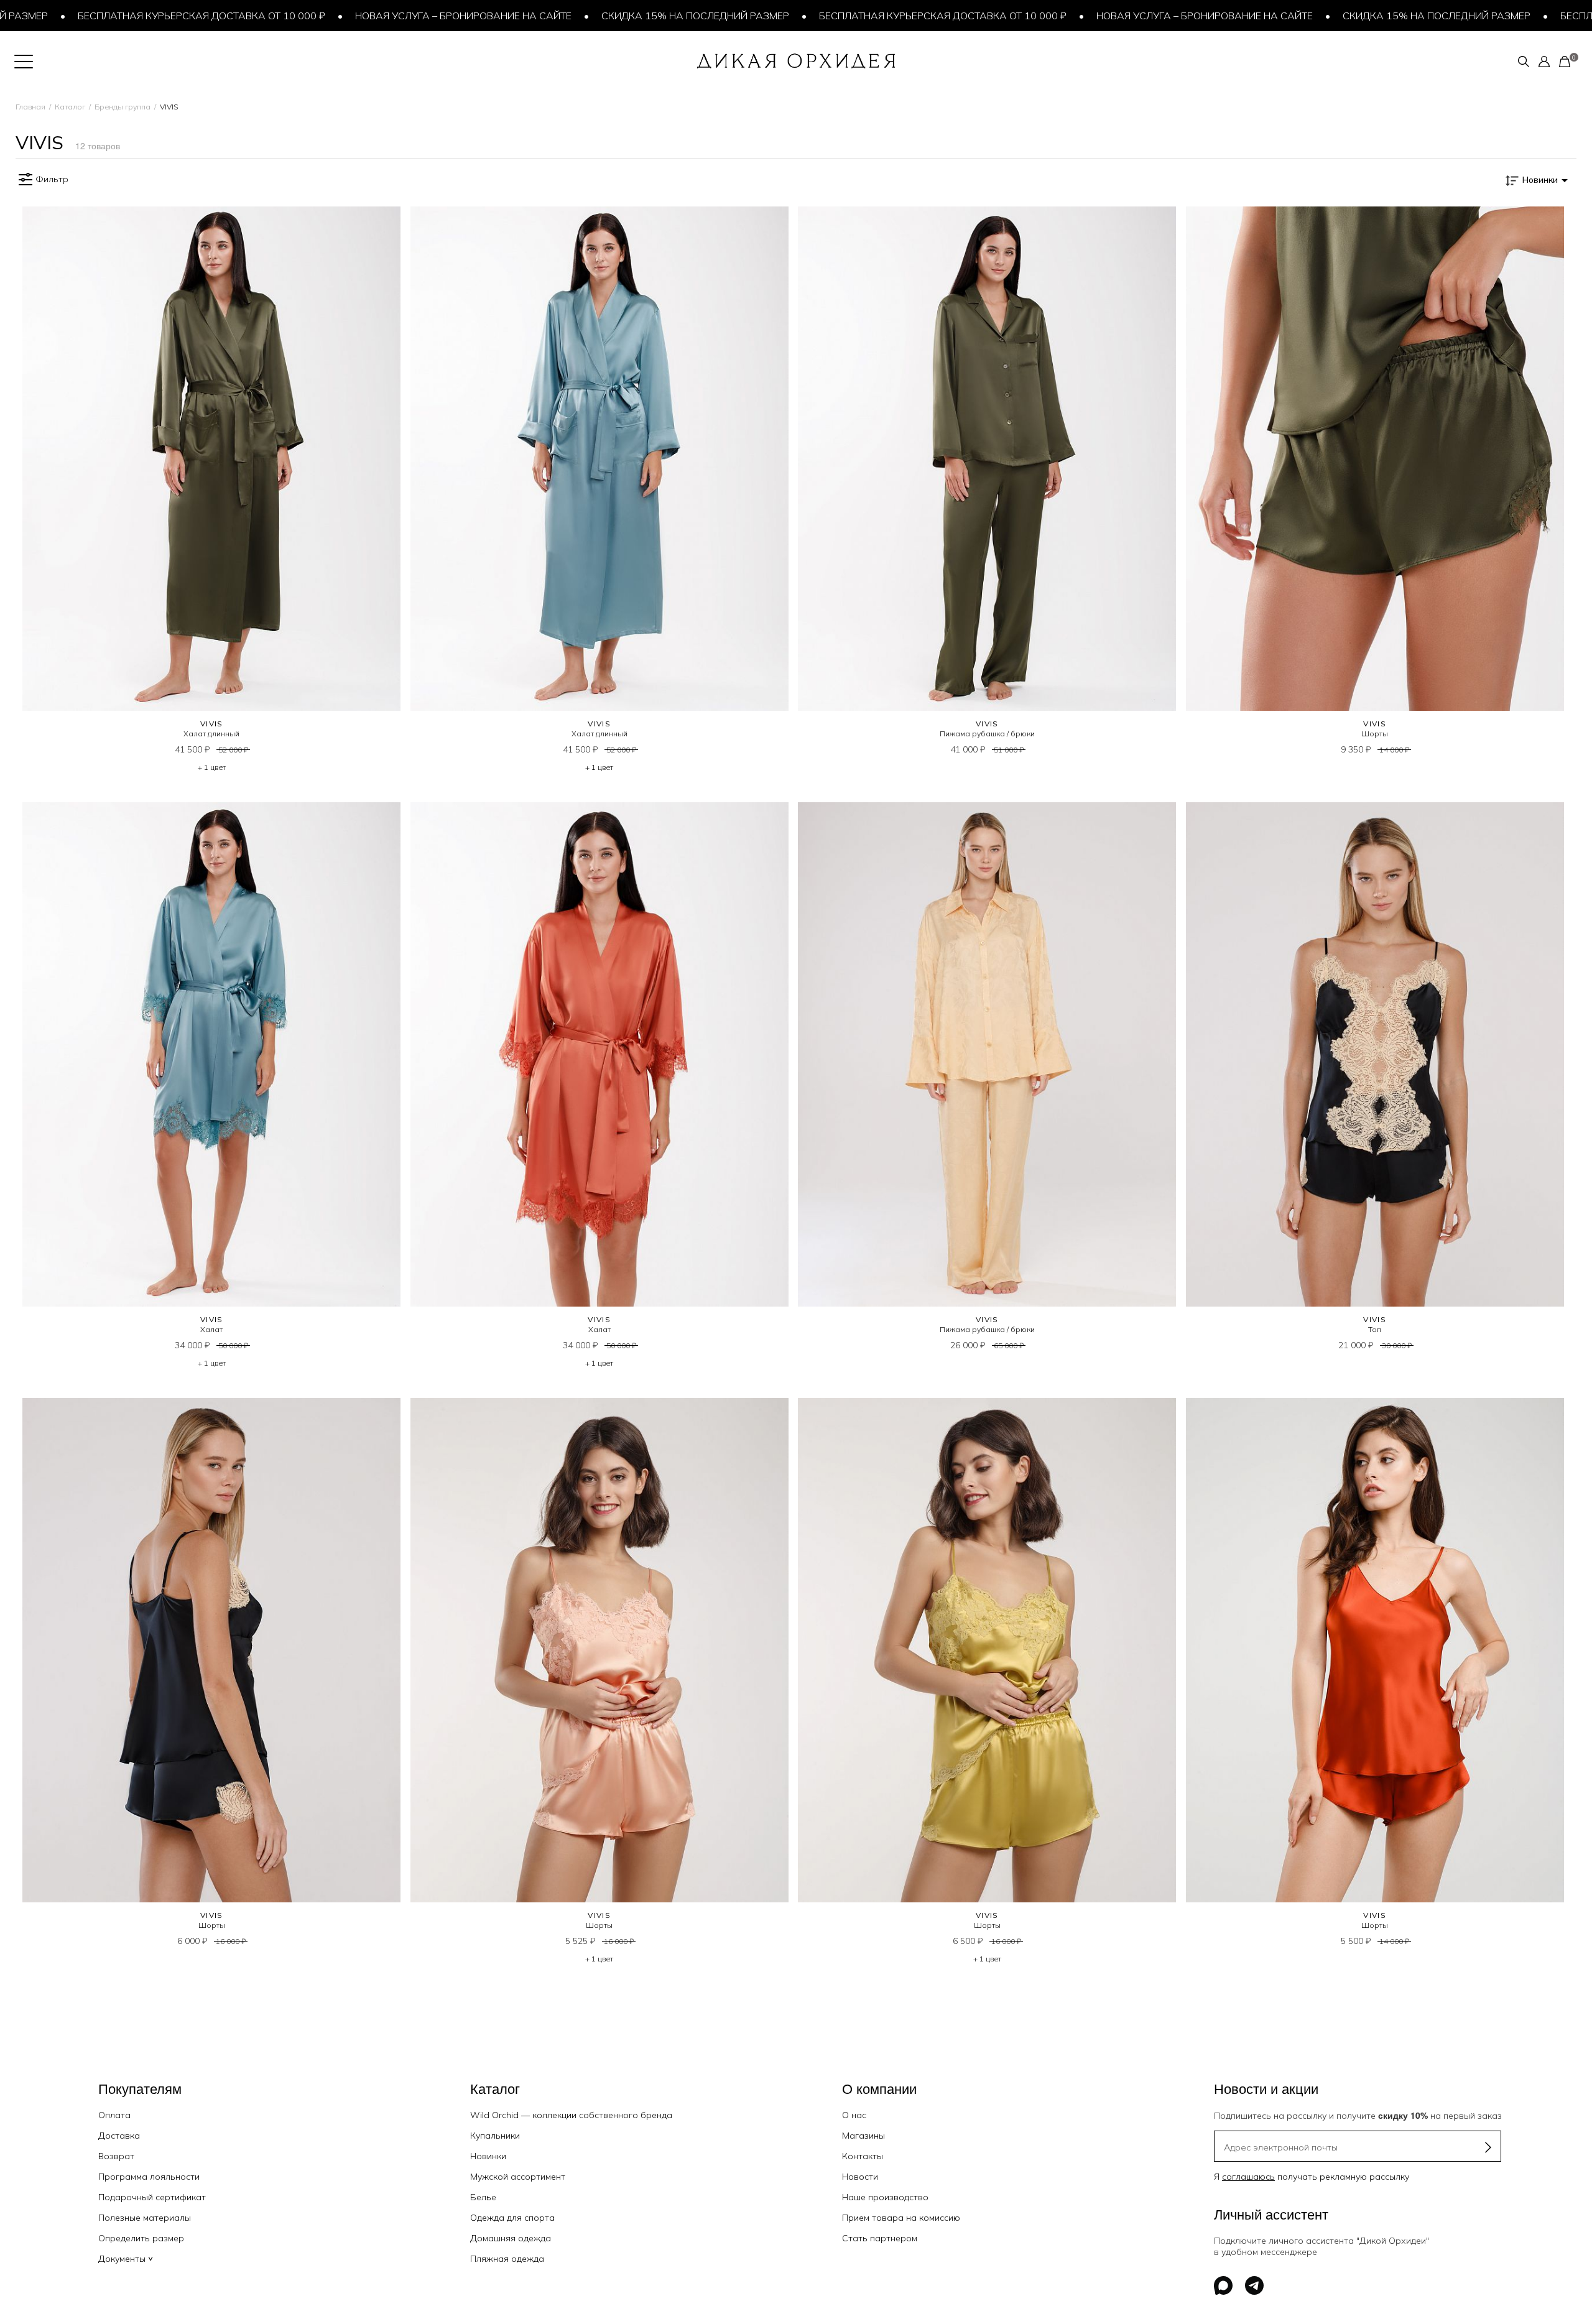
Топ (1375, 1329)
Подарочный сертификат (152, 2197)
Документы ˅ (126, 2259)
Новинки (488, 2156)
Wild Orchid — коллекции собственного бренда (571, 2115)
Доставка (119, 2136)
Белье (483, 2197)
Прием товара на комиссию (901, 2218)
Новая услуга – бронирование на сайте (379, 16)
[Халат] (212, 1054)
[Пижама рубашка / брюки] (987, 459)
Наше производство (885, 2197)
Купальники (495, 2136)
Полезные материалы (145, 2218)
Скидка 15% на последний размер (611, 16)
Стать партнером (880, 2238)
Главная (30, 107)
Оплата (114, 2115)
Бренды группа (123, 107)
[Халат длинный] (212, 459)
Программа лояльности (149, 2177)
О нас (854, 2115)
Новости (860, 2177)
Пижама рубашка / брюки (987, 734)
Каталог (70, 107)
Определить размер (141, 2238)
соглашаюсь (1248, 2177)
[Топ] (1375, 1054)
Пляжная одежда (507, 2259)
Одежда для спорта (512, 2218)
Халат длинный (211, 734)
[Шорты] (1375, 459)
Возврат (116, 2156)
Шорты (1375, 734)
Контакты (863, 2156)
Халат (211, 1329)
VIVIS (212, 724)
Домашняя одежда (511, 2238)
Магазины (863, 2136)
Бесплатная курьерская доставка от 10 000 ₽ (859, 16)
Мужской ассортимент (518, 2177)
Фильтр (52, 179)
